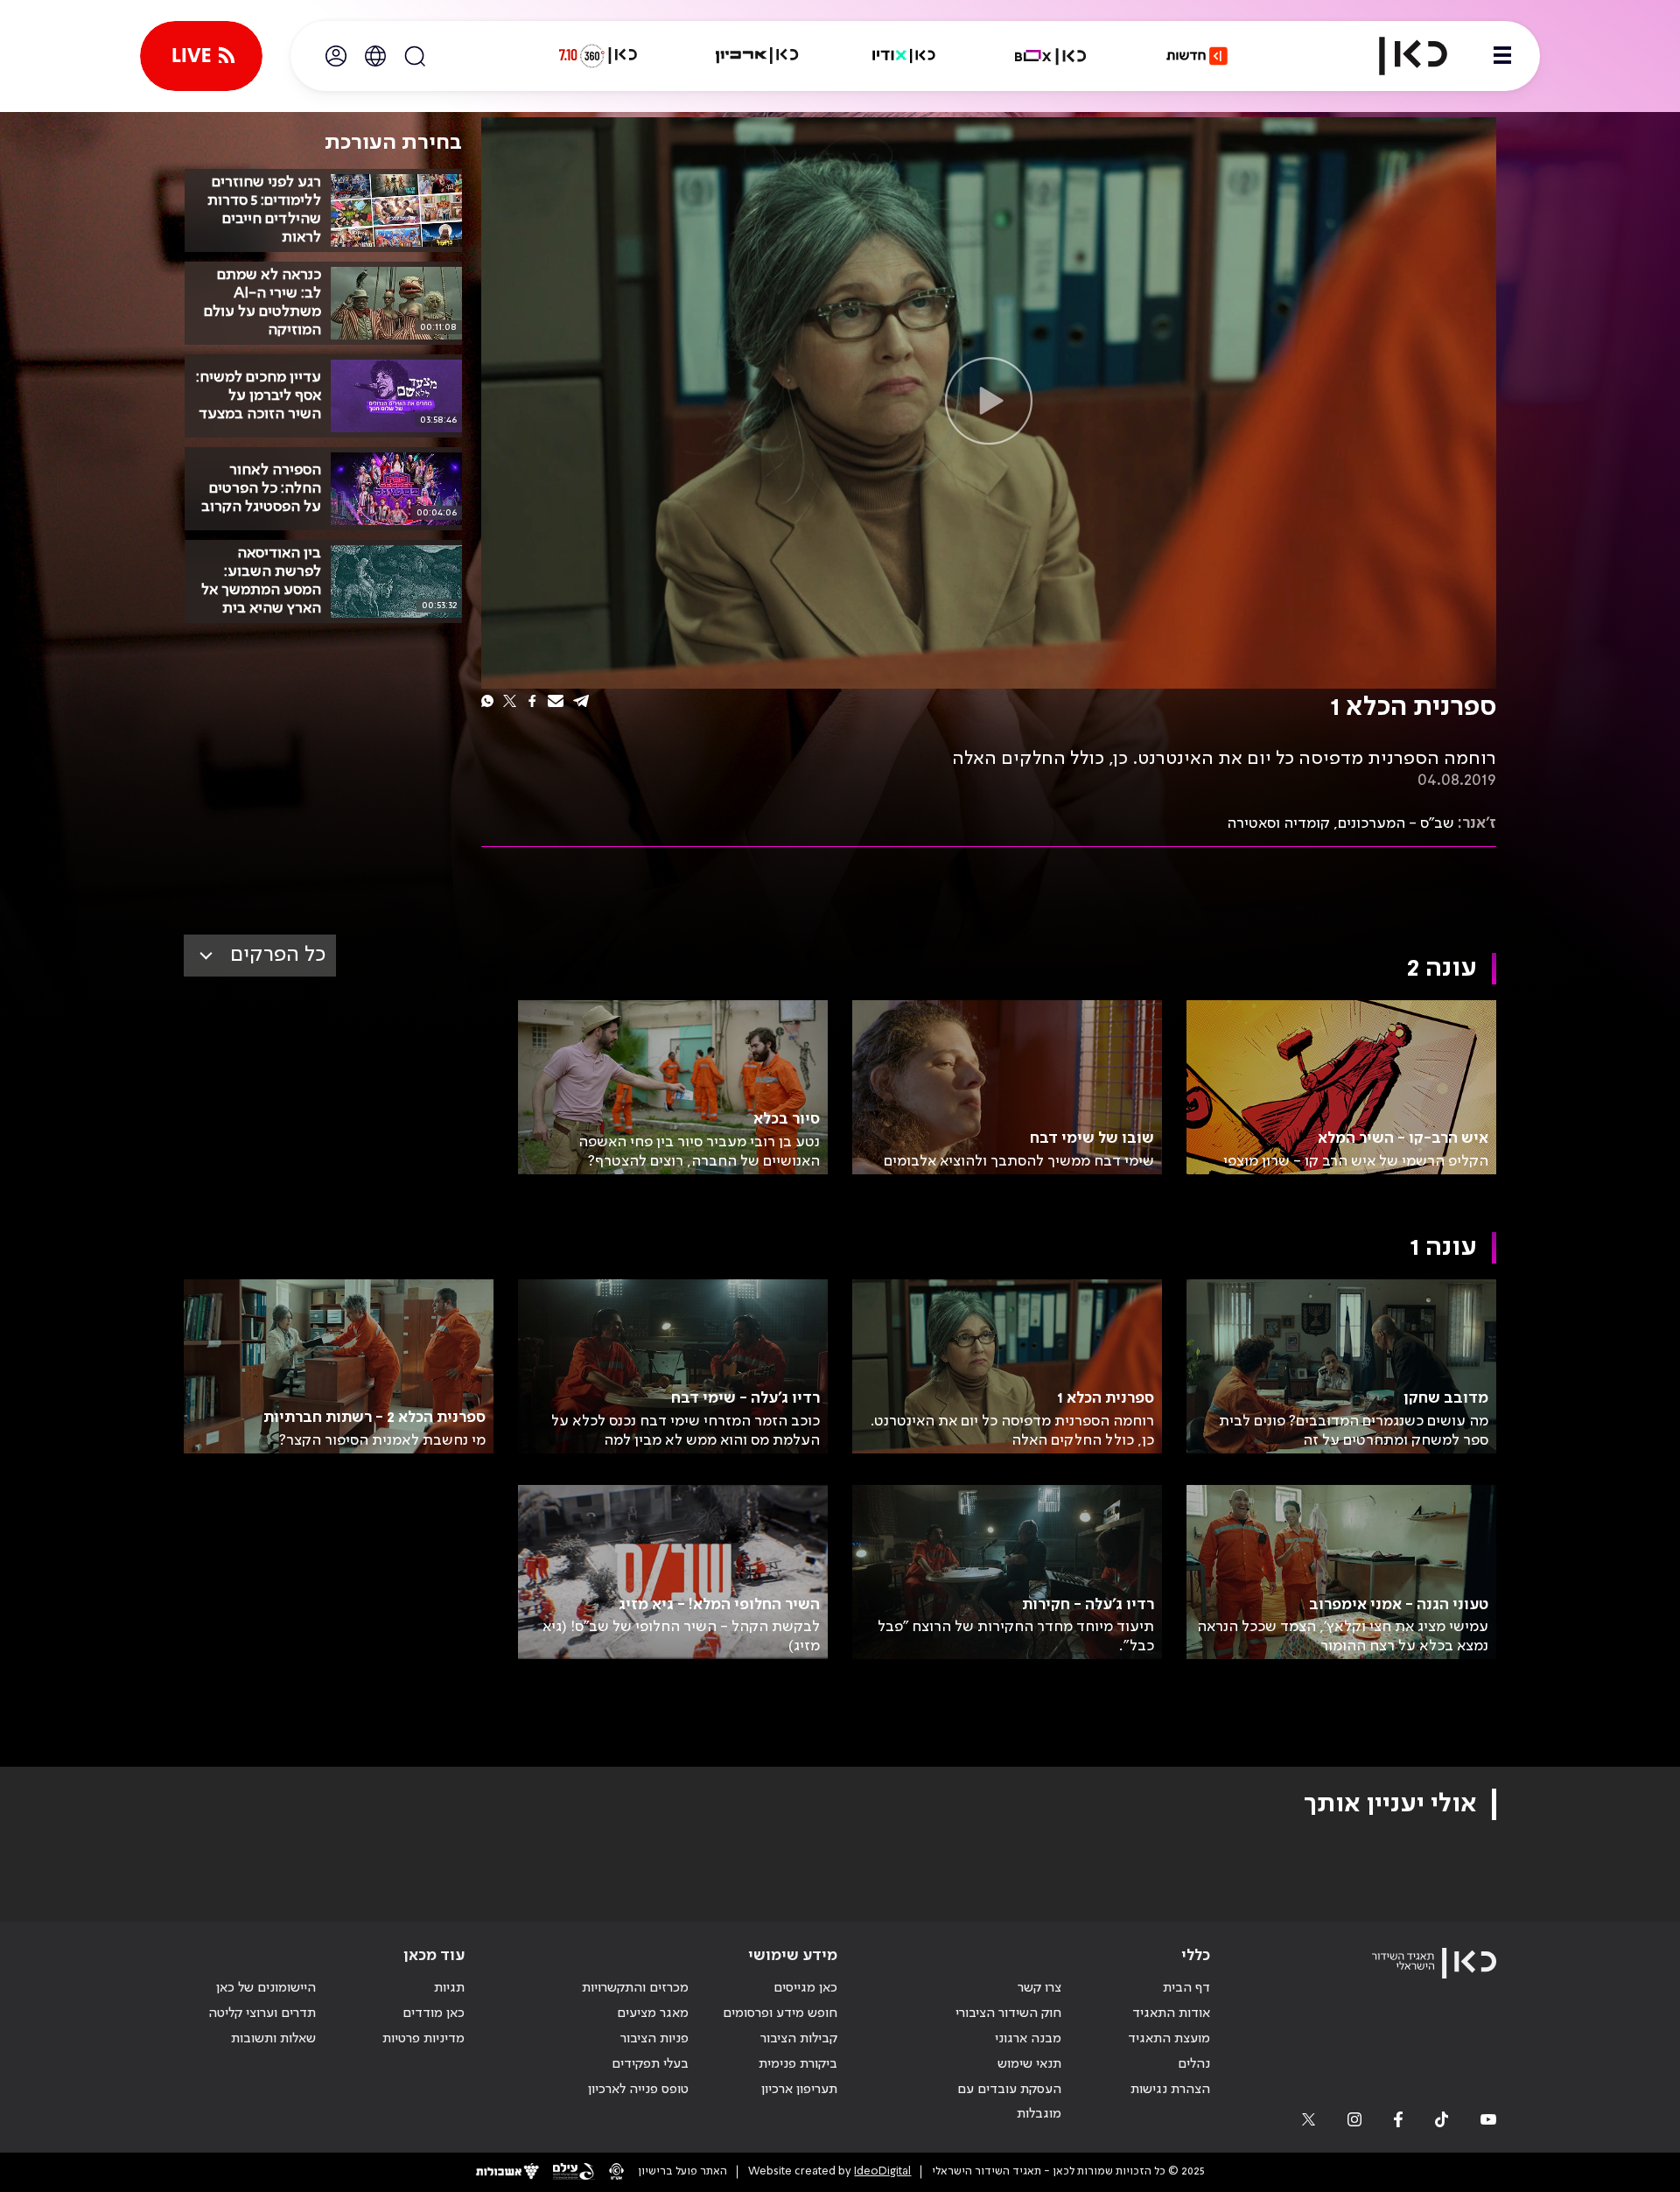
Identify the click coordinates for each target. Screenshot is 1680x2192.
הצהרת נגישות (1170, 2090)
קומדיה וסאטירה (1278, 823)
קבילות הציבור (799, 2039)
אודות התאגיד (1171, 2013)
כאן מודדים (434, 2013)
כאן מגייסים (805, 1988)
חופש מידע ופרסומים (780, 2013)
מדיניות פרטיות (423, 2039)
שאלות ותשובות (273, 2039)
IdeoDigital (882, 2171)
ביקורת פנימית (798, 2064)
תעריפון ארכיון (799, 2089)
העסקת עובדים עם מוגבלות (1009, 2102)
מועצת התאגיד (1169, 2039)
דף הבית (1186, 1988)
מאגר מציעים (653, 2013)
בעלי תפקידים (650, 2064)
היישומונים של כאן (266, 1988)
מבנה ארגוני (1028, 2039)
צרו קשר (1039, 1988)
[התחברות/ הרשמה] (336, 56)
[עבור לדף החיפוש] (415, 56)
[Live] (201, 56)
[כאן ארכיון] (757, 56)
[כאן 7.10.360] (598, 56)
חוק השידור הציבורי (1008, 2013)
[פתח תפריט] (1502, 56)
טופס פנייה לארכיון (638, 2090)
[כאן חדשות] (1197, 56)
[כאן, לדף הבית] (1398, 56)
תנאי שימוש (1029, 2064)
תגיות (449, 1988)
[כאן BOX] (1051, 56)
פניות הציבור (654, 2039)
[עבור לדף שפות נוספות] (375, 56)
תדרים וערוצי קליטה (262, 2013)
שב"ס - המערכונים (1396, 823)
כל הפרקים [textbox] (278, 955)
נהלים (1194, 2064)
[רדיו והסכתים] (904, 56)
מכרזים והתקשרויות (635, 1988)
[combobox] (260, 956)
